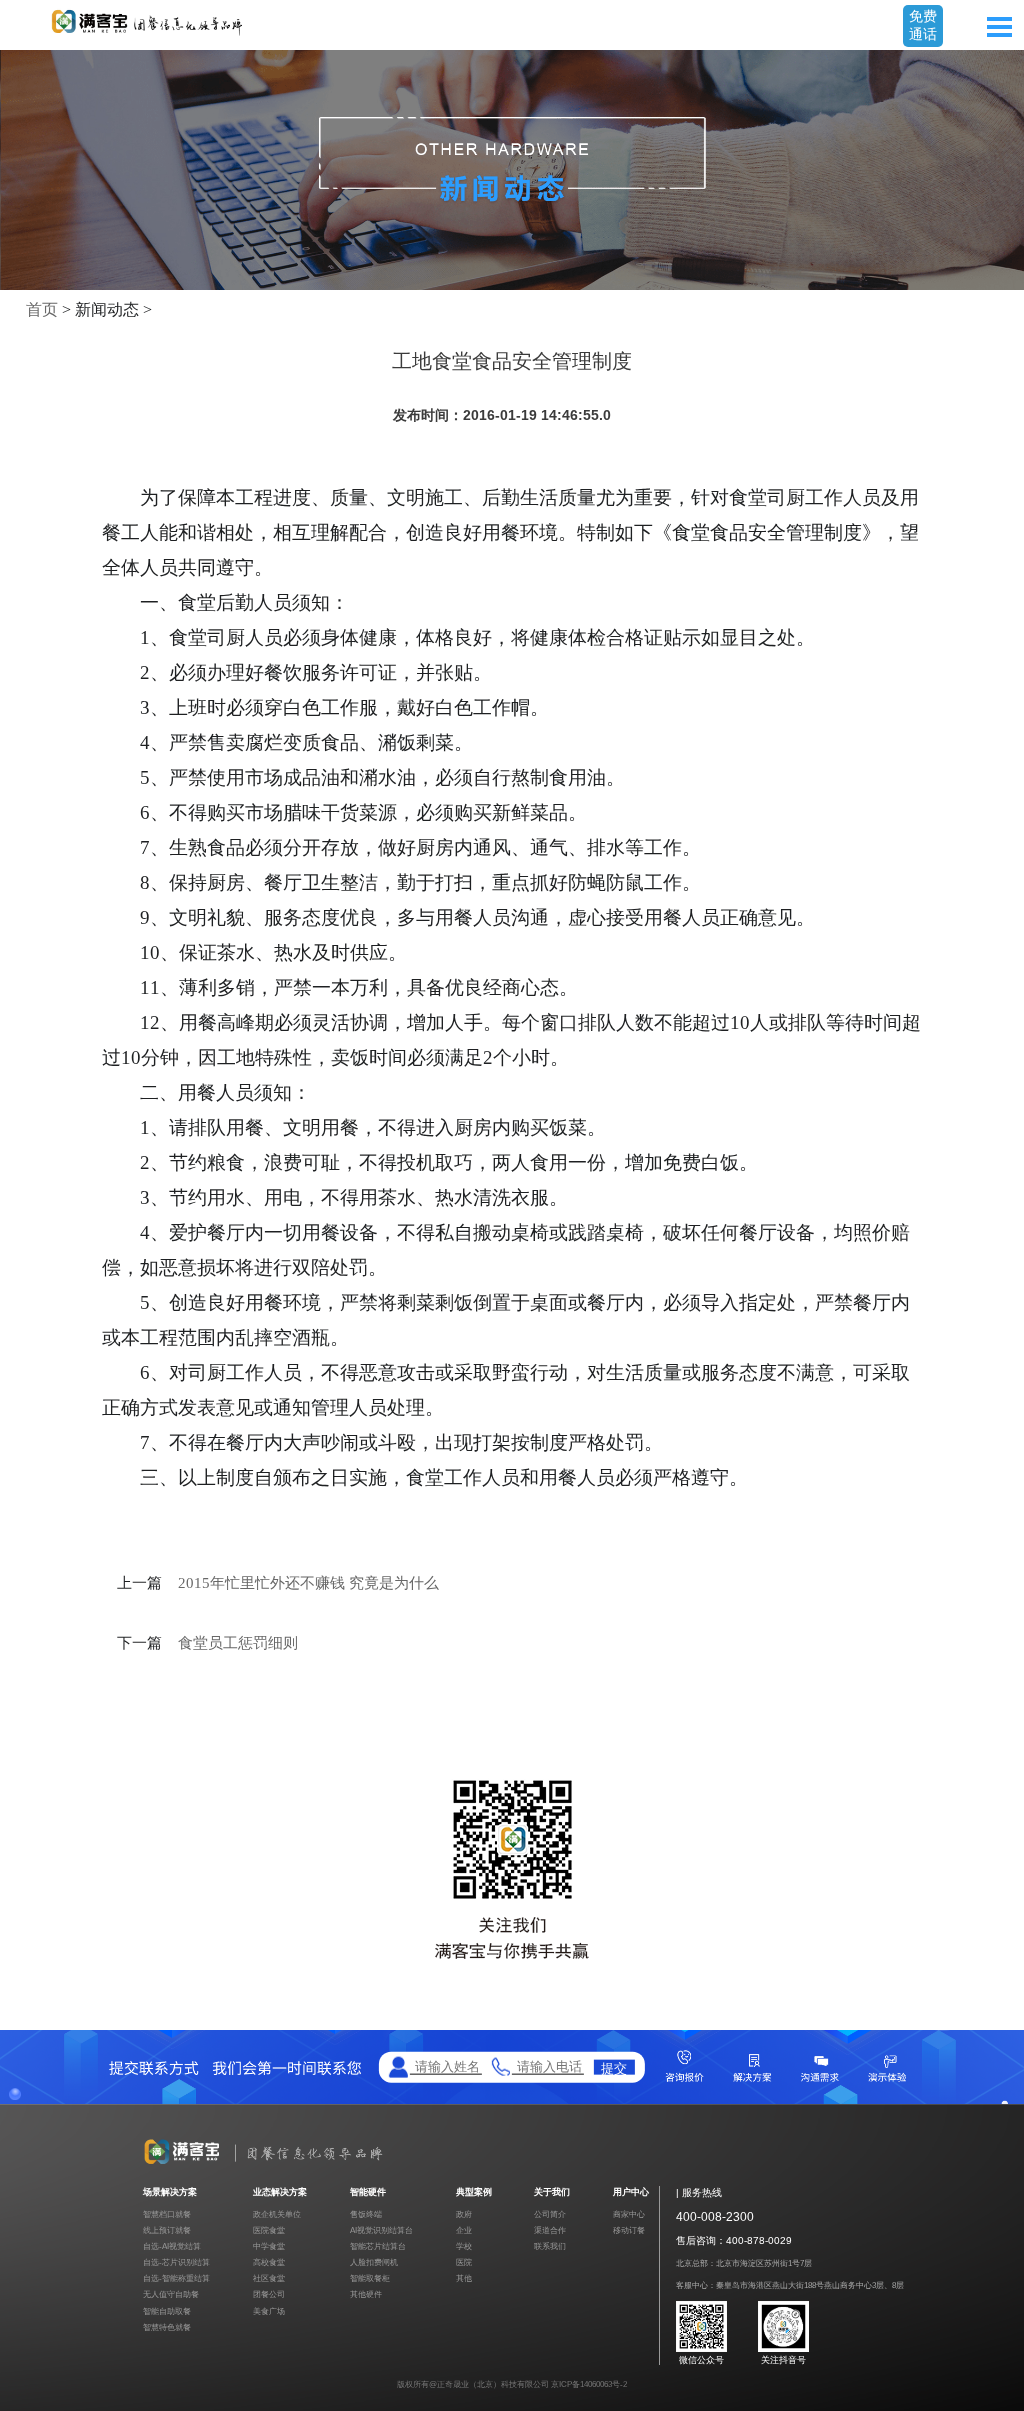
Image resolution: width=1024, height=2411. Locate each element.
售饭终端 (366, 2214)
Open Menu (999, 27)
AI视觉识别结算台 (381, 2230)
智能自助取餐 (167, 2311)
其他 (464, 2278)
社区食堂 (269, 2278)
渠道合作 (550, 2230)
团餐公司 (269, 2294)
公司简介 (550, 2214)
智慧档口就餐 (167, 2214)
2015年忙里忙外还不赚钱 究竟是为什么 (308, 1583)
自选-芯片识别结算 (176, 2262)
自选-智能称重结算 (176, 2278)
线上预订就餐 (167, 2230)
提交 (614, 2067)
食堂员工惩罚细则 (238, 1643)
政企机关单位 (277, 2214)
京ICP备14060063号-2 (589, 2384)
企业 (464, 2230)
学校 (464, 2246)
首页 (42, 309)
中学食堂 (269, 2246)
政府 (464, 2214)
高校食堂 (269, 2262)
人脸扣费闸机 (374, 2262)
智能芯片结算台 (378, 2246)
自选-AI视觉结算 (172, 2246)
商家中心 (629, 2214)
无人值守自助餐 (171, 2294)
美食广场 (269, 2311)
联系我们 (550, 2246)
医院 (464, 2262)
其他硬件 (366, 2294)
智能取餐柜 (370, 2278)
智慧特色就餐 (167, 2327)
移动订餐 (629, 2230)
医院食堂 (269, 2230)
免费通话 (923, 25)
